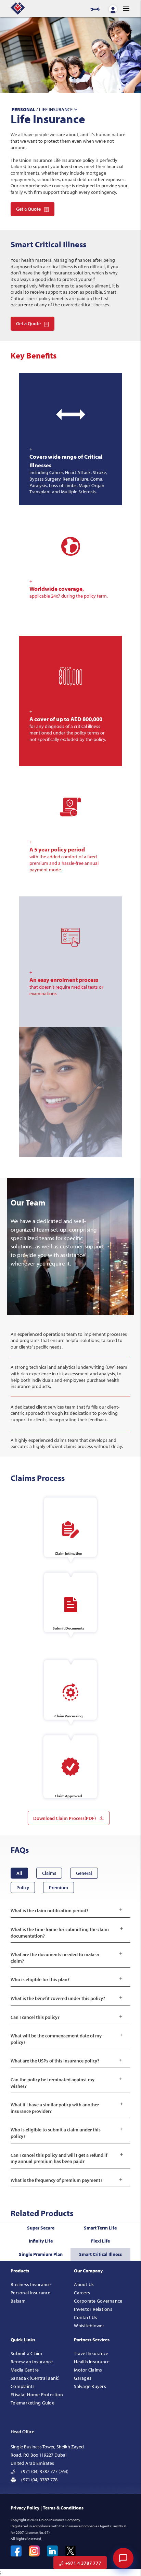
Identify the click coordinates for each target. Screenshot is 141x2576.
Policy (23, 1887)
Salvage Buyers (90, 2386)
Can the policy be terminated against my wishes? (67, 2083)
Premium (59, 1887)
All (19, 1873)
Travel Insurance (91, 2353)
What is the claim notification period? (67, 1910)
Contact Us (86, 2317)
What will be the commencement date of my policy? (67, 2039)
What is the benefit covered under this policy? (67, 1998)
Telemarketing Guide (33, 2403)
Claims (49, 1873)
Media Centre (25, 2370)
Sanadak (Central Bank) (35, 2378)
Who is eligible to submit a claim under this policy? (67, 2133)
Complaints (23, 2386)
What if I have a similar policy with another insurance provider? (67, 2108)
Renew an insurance (32, 2362)
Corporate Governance (98, 2301)
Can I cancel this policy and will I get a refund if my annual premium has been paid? (67, 2158)
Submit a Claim (27, 2353)
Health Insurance (92, 2362)
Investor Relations (93, 2309)
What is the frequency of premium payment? (67, 2180)
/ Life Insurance (45, 109)
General (84, 1873)
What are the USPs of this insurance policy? (67, 2061)
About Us (84, 2284)
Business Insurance (31, 2284)
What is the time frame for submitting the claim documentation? (67, 1933)
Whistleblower (89, 2326)
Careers (82, 2293)
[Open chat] (123, 2558)
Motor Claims (88, 2370)
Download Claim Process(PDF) (65, 1818)
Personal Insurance (31, 2293)
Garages (83, 2378)
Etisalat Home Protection (37, 2395)
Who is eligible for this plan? (67, 1979)
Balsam (18, 2301)
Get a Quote (28, 209)
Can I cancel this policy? (67, 2017)
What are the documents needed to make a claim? (67, 1958)
